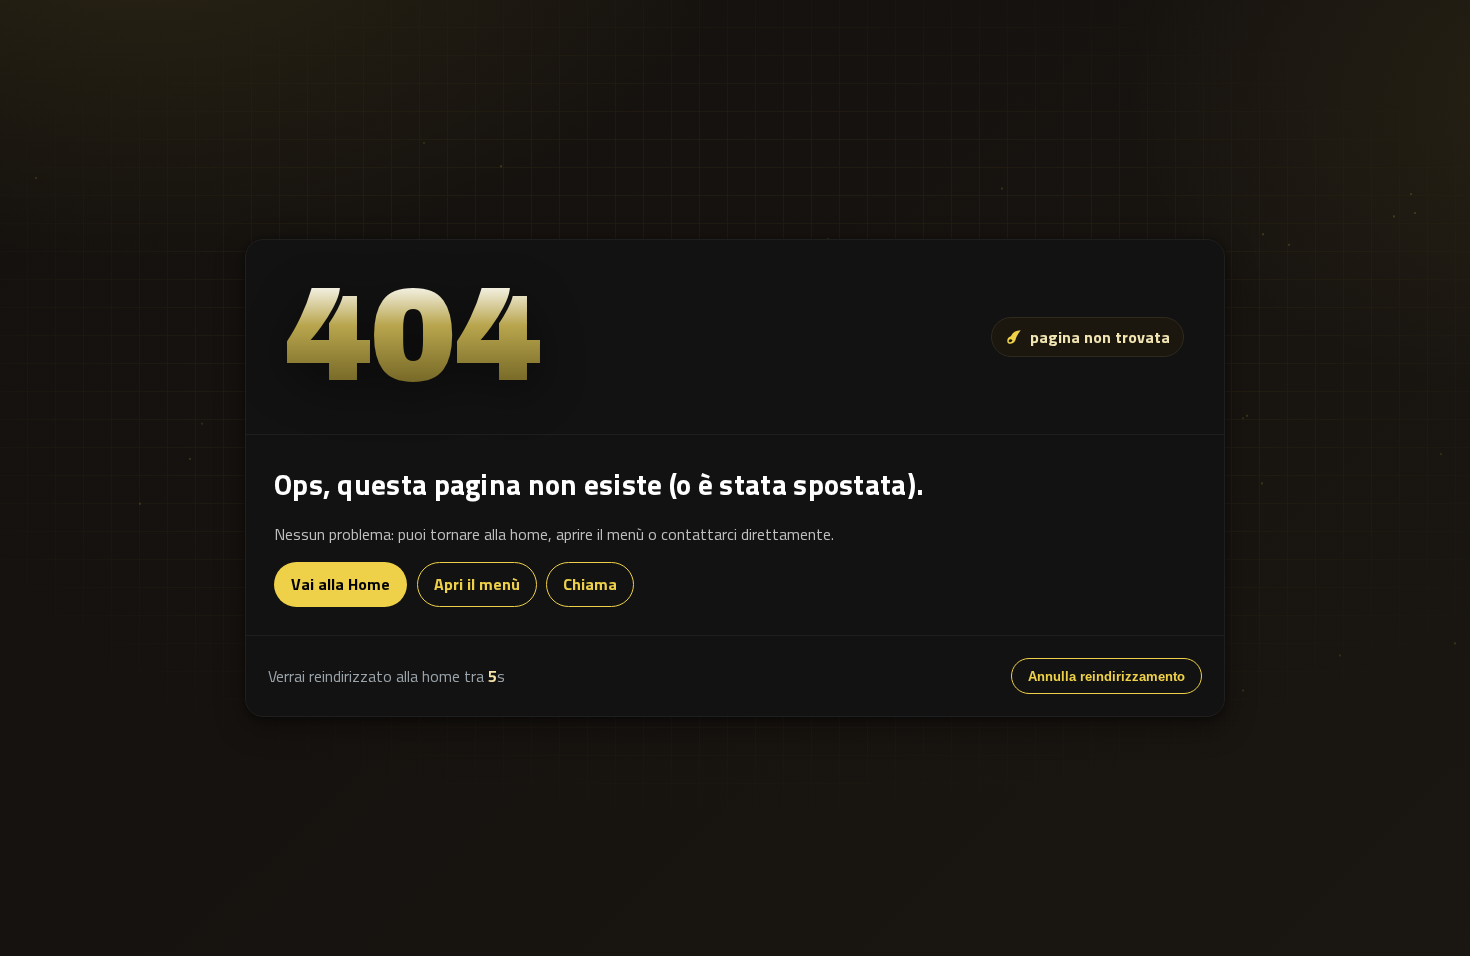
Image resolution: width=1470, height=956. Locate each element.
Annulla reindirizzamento (1106, 676)
